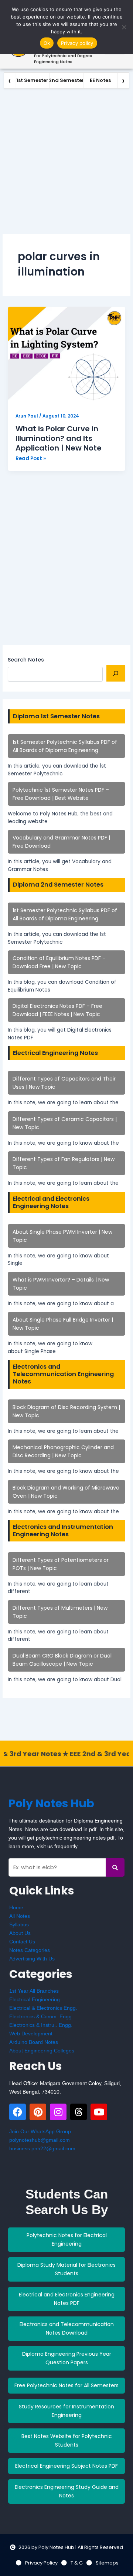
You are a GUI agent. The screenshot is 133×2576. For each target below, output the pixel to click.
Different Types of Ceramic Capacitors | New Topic (65, 1123)
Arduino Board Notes (34, 2042)
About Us (20, 1933)
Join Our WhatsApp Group (40, 2131)
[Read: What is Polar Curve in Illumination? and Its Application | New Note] (66, 356)
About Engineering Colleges (42, 2051)
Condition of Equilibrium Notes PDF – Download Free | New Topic (59, 962)
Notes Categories (30, 1950)
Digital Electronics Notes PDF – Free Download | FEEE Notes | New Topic (57, 1010)
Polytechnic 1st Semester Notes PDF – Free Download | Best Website (61, 794)
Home (16, 1907)
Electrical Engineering (35, 1999)
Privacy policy (77, 43)
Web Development (31, 2034)
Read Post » (31, 458)
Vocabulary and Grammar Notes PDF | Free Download (61, 842)
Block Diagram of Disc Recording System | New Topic (66, 1411)
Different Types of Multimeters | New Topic (60, 1612)
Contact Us (22, 1942)
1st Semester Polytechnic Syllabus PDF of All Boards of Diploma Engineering (65, 746)
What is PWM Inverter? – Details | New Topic (61, 1284)
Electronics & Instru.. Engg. (41, 2025)
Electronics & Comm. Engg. (41, 2016)
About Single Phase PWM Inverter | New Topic (62, 1236)
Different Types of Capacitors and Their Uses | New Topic (64, 1083)
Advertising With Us (32, 1959)
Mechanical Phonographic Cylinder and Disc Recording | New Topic (63, 1451)
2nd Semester (66, 80)
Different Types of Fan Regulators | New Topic (64, 1163)
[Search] (116, 673)
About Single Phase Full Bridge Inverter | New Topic (63, 1324)
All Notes (20, 1916)
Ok (47, 43)
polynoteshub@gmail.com (40, 2140)
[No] (124, 27)
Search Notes (26, 660)
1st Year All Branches (34, 1991)
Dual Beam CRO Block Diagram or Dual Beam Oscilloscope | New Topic (62, 1660)
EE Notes (100, 80)
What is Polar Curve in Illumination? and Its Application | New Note (59, 438)
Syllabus (19, 1924)
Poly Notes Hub (51, 1803)
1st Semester (32, 80)
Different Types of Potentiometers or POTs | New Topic (61, 1564)
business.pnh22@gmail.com (42, 2148)
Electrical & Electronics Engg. (43, 2008)
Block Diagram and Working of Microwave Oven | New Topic (66, 1492)
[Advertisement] (66, 159)
